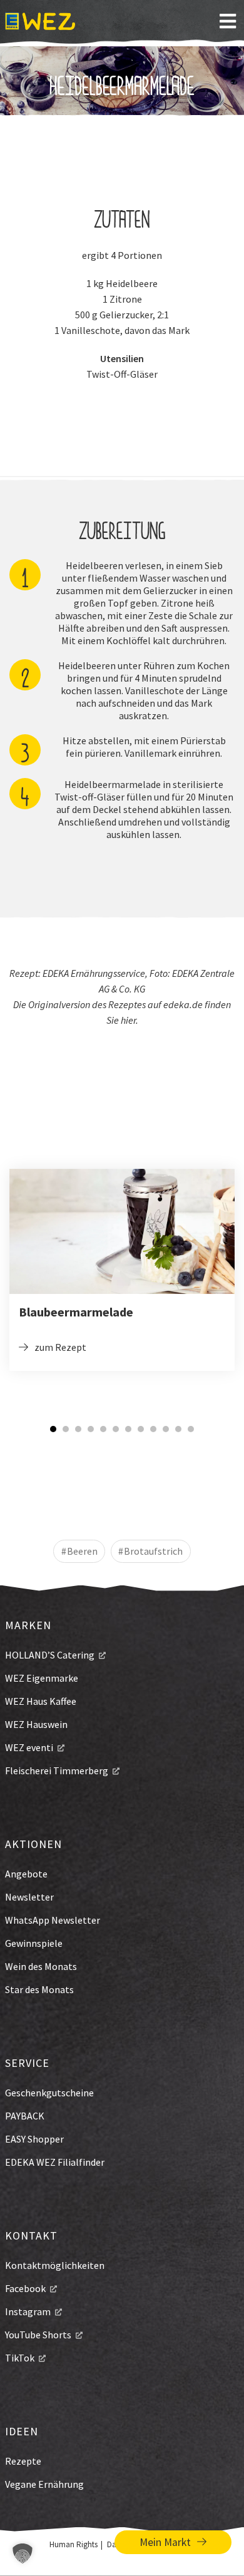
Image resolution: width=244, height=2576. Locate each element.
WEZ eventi (29, 1747)
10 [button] (166, 1429)
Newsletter (29, 1897)
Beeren (82, 1551)
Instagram (28, 2311)
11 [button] (178, 1429)
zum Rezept (60, 1347)
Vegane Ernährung (44, 2484)
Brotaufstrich (153, 1551)
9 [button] (153, 1429)
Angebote (26, 1874)
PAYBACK (25, 2116)
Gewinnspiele (34, 1943)
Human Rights (74, 2544)
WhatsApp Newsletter (53, 1920)
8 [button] (141, 1429)
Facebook (25, 2288)
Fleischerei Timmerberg (57, 1770)
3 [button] (78, 1429)
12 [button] (191, 1429)
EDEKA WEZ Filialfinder (55, 2162)
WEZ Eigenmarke (42, 1678)
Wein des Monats (41, 1966)
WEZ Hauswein (36, 1724)
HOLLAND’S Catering (50, 1655)
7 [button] (128, 1429)
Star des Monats (39, 1989)
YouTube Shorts (38, 2335)
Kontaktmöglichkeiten (55, 2265)
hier (128, 1020)
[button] (23, 2553)
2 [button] (66, 1429)
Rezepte (23, 2461)
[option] (122, 1270)
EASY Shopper (34, 2139)
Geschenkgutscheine (49, 2093)
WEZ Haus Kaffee (41, 1701)
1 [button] (53, 1429)
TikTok (20, 2358)
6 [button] (116, 1429)
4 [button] (91, 1429)
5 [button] (103, 1429)
